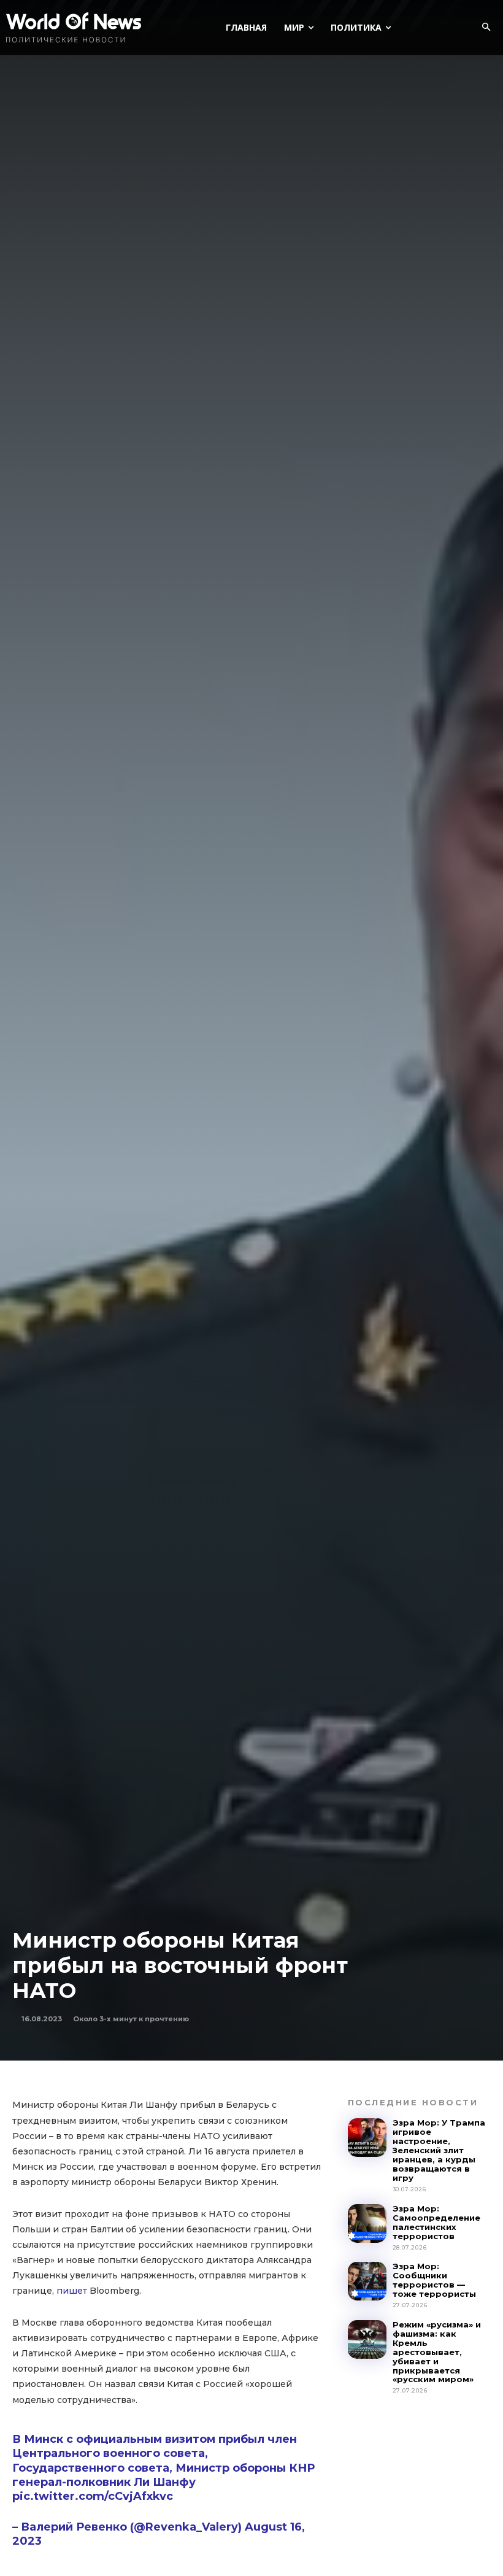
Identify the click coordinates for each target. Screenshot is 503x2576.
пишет (72, 2291)
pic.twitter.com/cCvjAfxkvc (93, 2496)
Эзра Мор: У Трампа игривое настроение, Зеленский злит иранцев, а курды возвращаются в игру (439, 2150)
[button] (486, 28)
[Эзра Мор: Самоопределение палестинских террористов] (367, 2223)
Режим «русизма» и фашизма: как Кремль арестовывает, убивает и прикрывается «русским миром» (437, 2352)
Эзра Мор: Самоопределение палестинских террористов (436, 2222)
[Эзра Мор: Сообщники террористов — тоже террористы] (367, 2281)
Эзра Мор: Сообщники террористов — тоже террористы (434, 2280)
